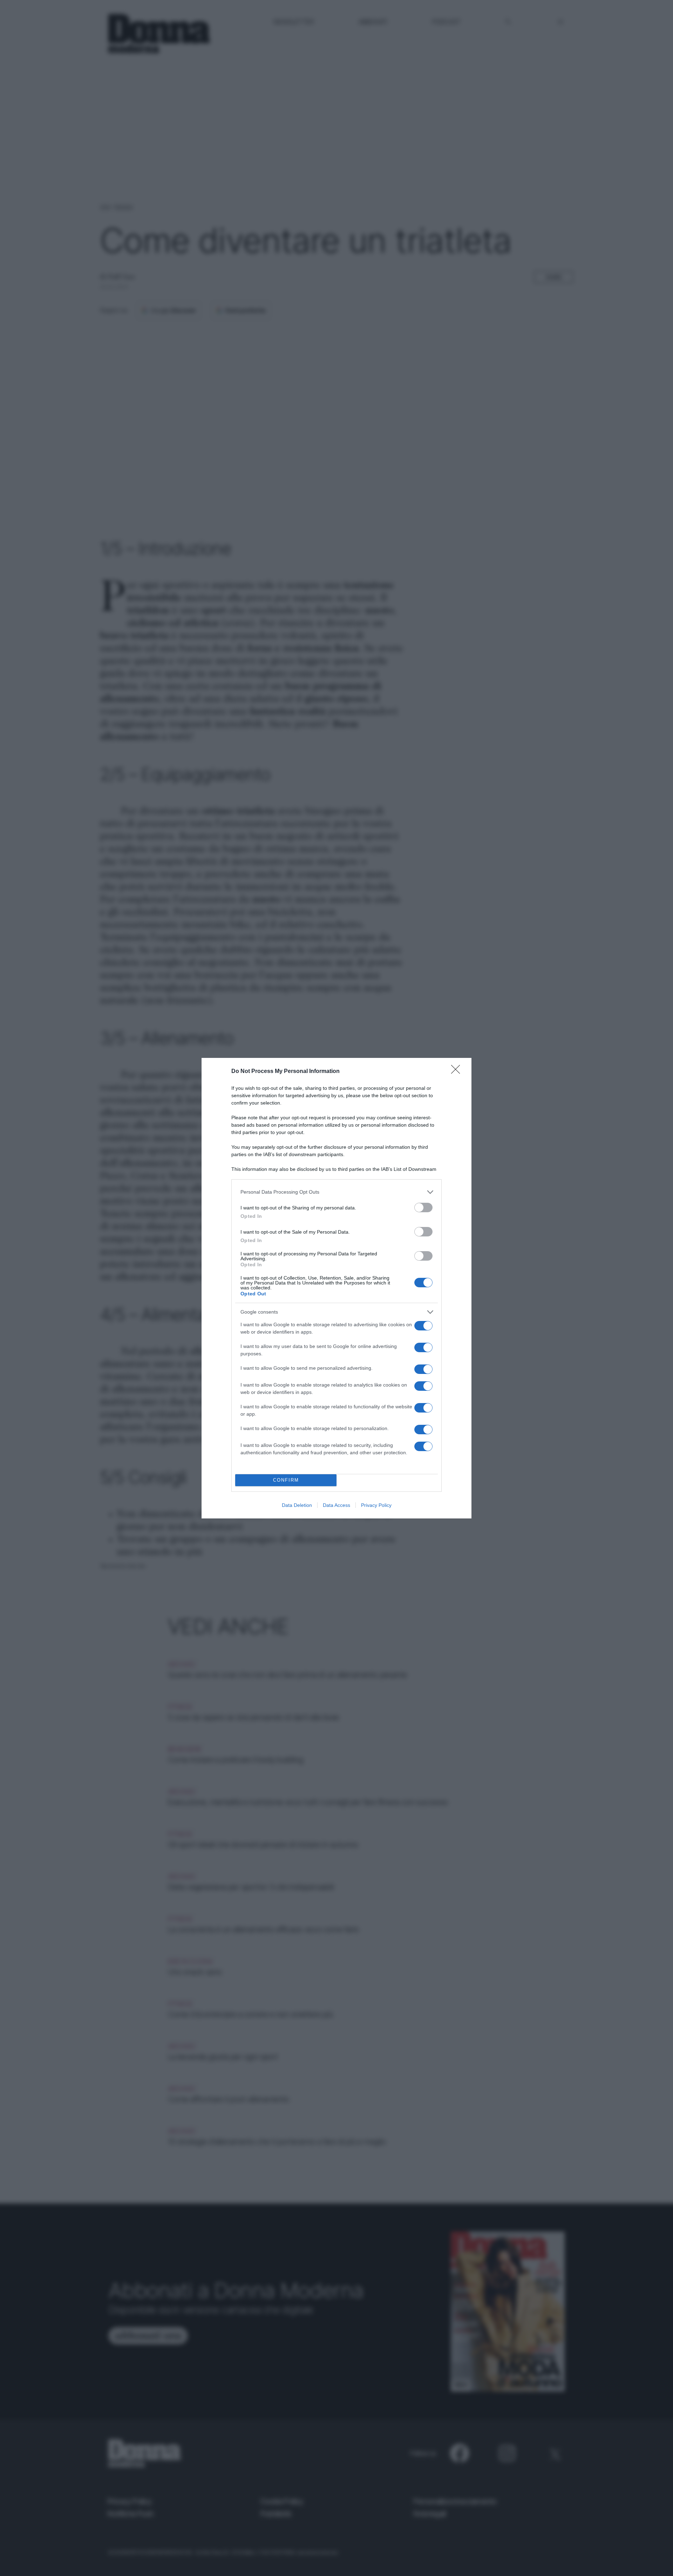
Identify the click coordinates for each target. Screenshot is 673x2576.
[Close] (458, 1072)
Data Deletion (297, 1505)
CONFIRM (286, 1480)
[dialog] (336, 1288)
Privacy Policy (376, 1505)
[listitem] (336, 1192)
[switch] (423, 1207)
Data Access (336, 1505)
